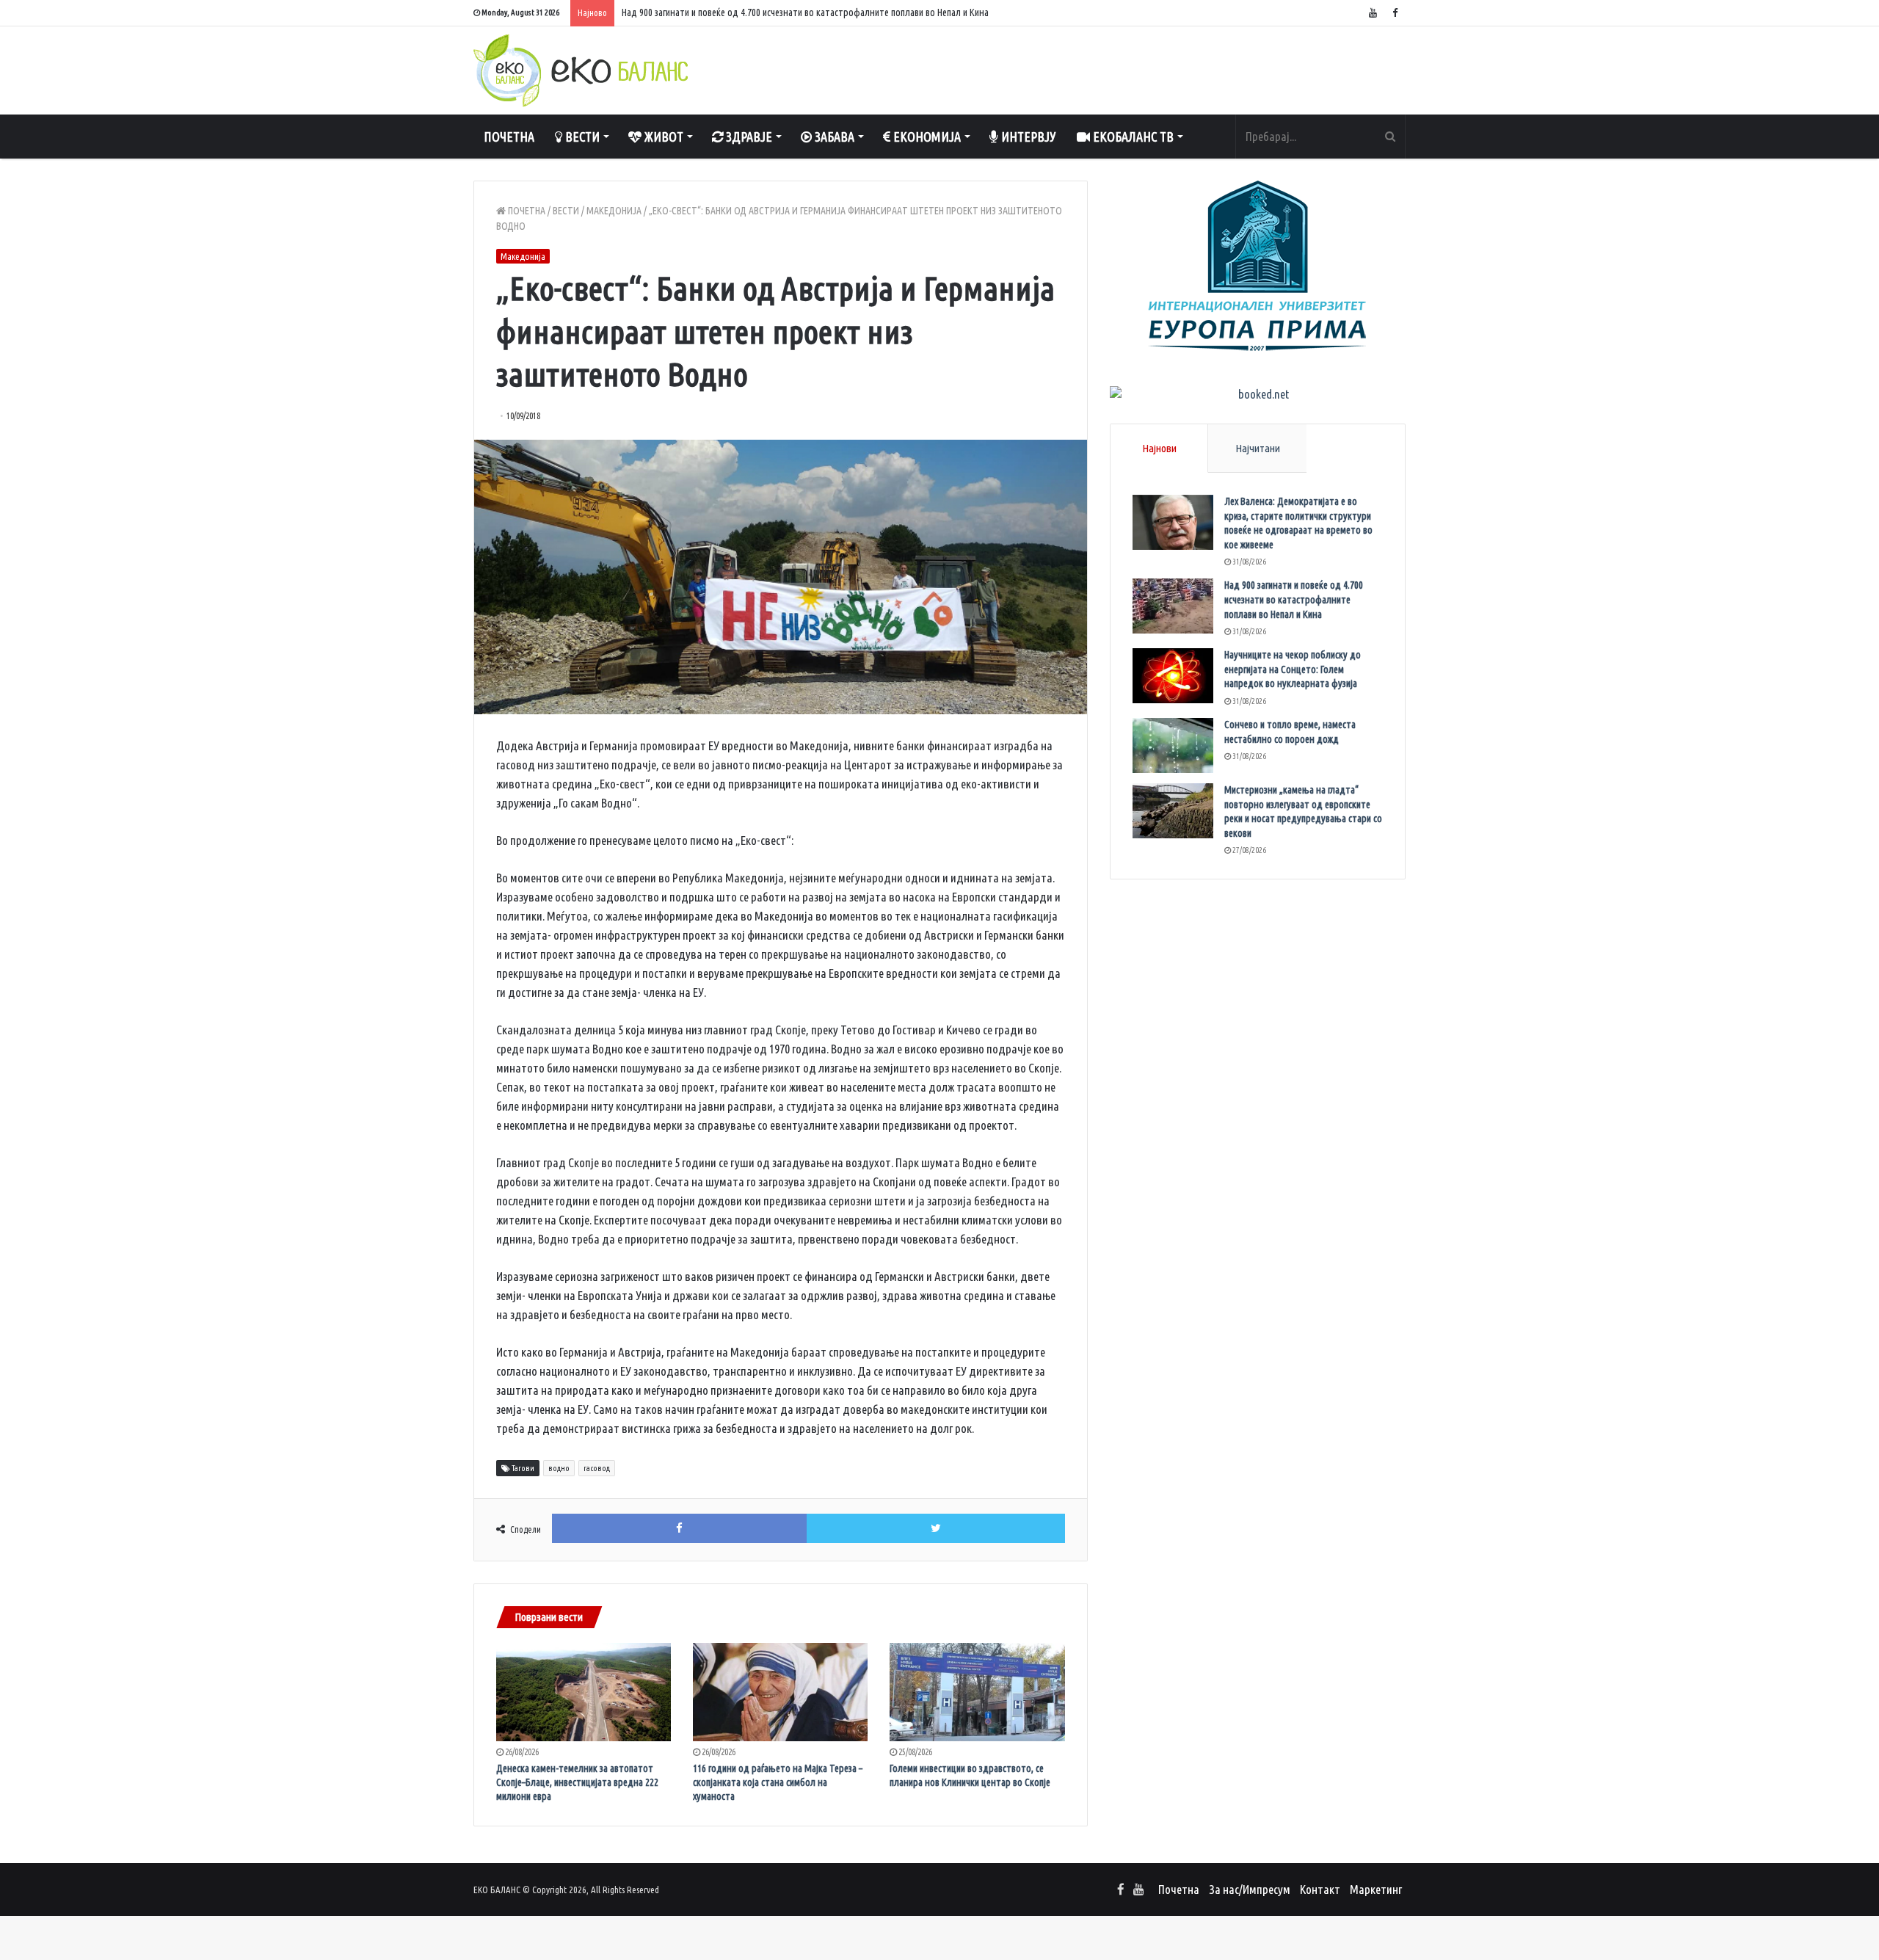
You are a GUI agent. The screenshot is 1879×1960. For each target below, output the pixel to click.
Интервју (1027, 137)
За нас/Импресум (1250, 1889)
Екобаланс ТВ (1132, 137)
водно (559, 1468)
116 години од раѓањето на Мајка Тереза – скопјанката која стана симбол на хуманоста (778, 1782)
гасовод (597, 1468)
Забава (833, 137)
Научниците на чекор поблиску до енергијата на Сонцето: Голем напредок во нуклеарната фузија (1293, 669)
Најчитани (1258, 448)
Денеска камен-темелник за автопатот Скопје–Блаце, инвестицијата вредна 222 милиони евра (577, 1782)
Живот (662, 137)
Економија (926, 137)
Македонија (614, 211)
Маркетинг (1376, 1889)
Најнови (1159, 448)
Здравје (748, 137)
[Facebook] (1395, 13)
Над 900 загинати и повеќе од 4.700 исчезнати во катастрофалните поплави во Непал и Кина (1294, 599)
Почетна (509, 137)
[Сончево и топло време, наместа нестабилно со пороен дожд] (1173, 745)
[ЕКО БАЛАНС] (581, 70)
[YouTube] (1373, 13)
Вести (581, 137)
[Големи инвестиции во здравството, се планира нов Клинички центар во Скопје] (977, 1692)
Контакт (1320, 1889)
